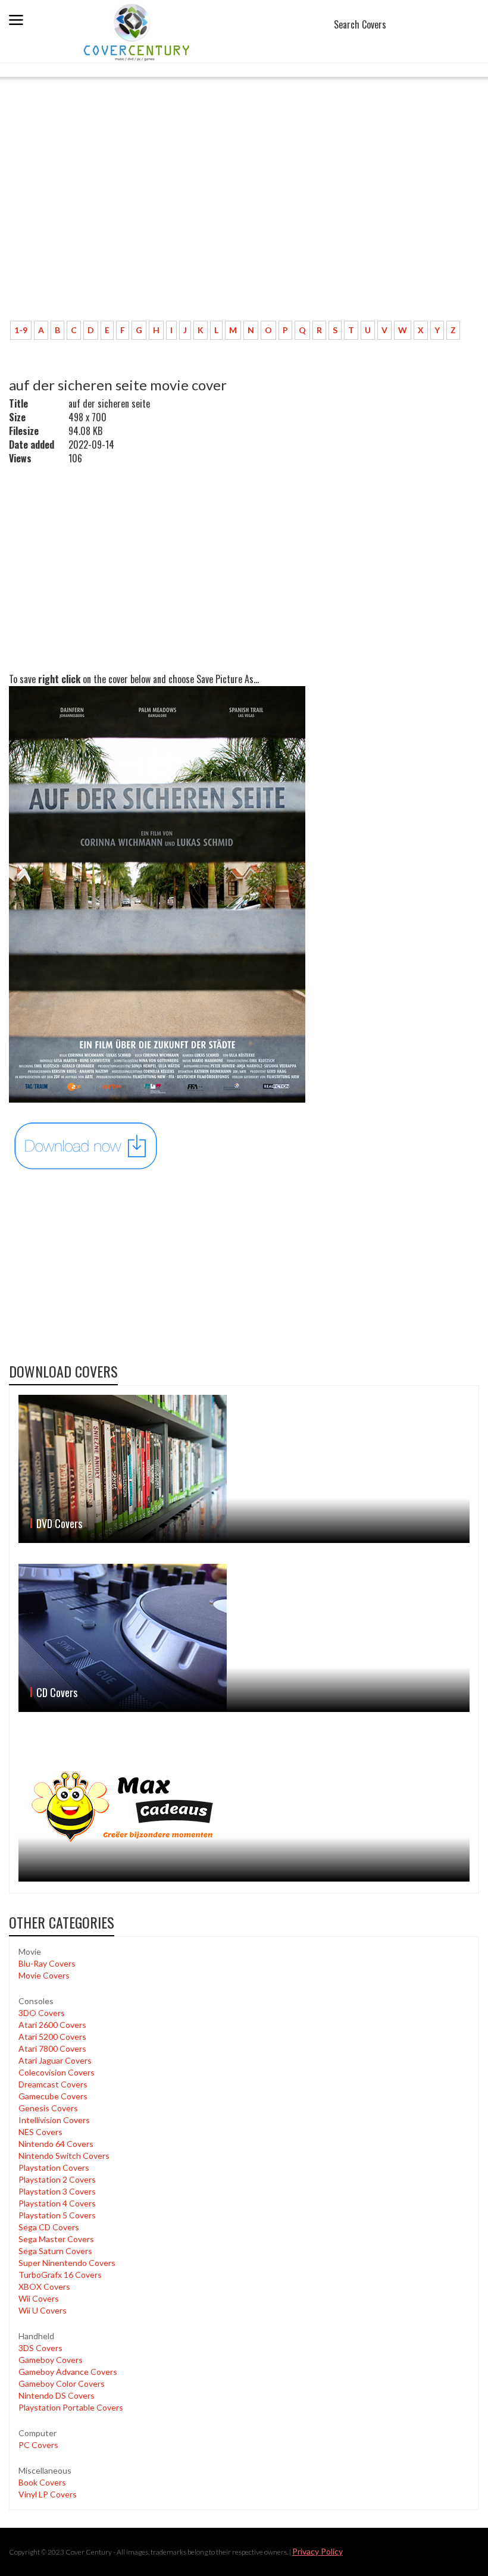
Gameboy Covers (51, 2360)
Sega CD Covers (49, 2227)
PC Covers (38, 2445)
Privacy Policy (317, 2551)
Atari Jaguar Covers (55, 2060)
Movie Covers (44, 1975)
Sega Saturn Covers (55, 2251)
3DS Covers (40, 2348)
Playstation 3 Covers (57, 2191)
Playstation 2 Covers (57, 2179)
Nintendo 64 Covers (56, 2144)
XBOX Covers (44, 2287)
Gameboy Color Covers (62, 2383)
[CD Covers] (244, 1638)
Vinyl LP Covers (48, 2494)
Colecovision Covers (57, 2072)
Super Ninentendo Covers (67, 2263)
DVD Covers (59, 1523)
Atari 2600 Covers (52, 2025)
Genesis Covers (48, 2108)
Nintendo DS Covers (57, 2395)
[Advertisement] (223, 223)
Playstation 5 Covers (57, 2215)
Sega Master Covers (56, 2239)
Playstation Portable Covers (71, 2407)
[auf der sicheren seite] (86, 1145)
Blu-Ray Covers (47, 1963)
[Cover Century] (138, 32)
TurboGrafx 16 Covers (60, 2275)
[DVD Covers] (244, 1469)
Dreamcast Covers (53, 2084)
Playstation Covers (54, 2167)
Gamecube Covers (53, 2096)
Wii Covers (39, 2298)
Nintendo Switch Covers (64, 2156)
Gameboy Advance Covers (68, 2372)
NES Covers (40, 2132)
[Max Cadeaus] (244, 1807)
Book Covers (42, 2482)
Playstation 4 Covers (57, 2203)
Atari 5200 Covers (52, 2037)
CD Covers (57, 1692)
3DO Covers (42, 2013)
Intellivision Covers (54, 2120)
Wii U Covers (43, 2310)
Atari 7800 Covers (52, 2048)
